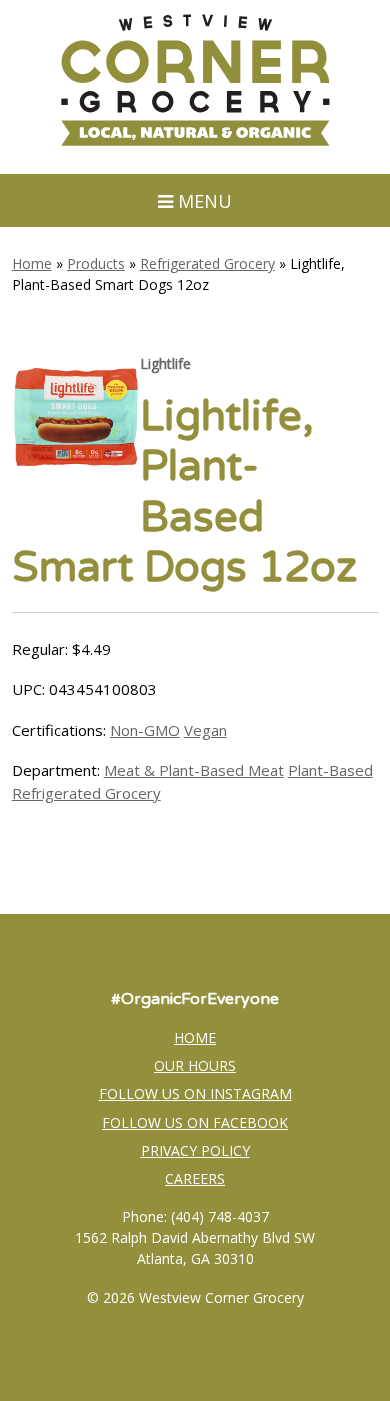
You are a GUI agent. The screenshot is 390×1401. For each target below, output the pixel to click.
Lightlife (165, 363)
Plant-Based (330, 770)
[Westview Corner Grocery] (195, 143)
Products (96, 263)
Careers (195, 1178)
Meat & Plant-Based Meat (194, 770)
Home (32, 263)
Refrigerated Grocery (207, 263)
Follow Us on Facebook (195, 1122)
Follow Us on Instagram (195, 1093)
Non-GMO (145, 730)
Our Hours (195, 1065)
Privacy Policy (195, 1150)
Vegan (205, 730)
